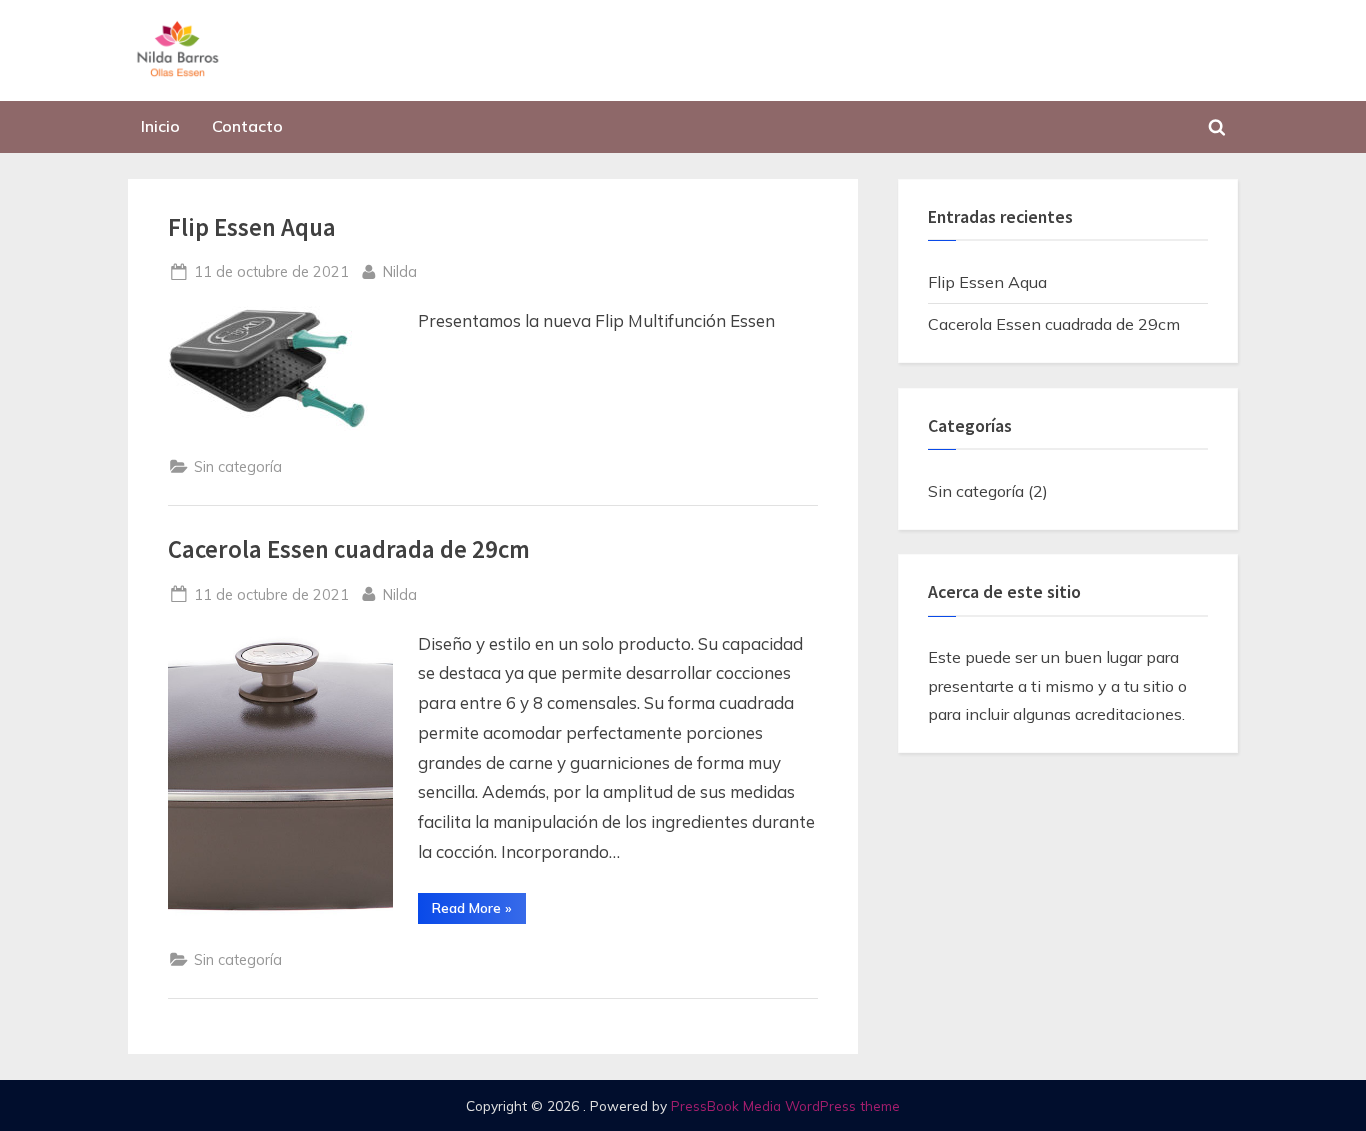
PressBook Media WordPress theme (785, 1105)
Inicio (160, 126)
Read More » (479, 911)
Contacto (247, 126)
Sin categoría (238, 466)
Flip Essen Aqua (252, 227)
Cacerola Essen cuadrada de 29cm (349, 549)
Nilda (400, 271)
